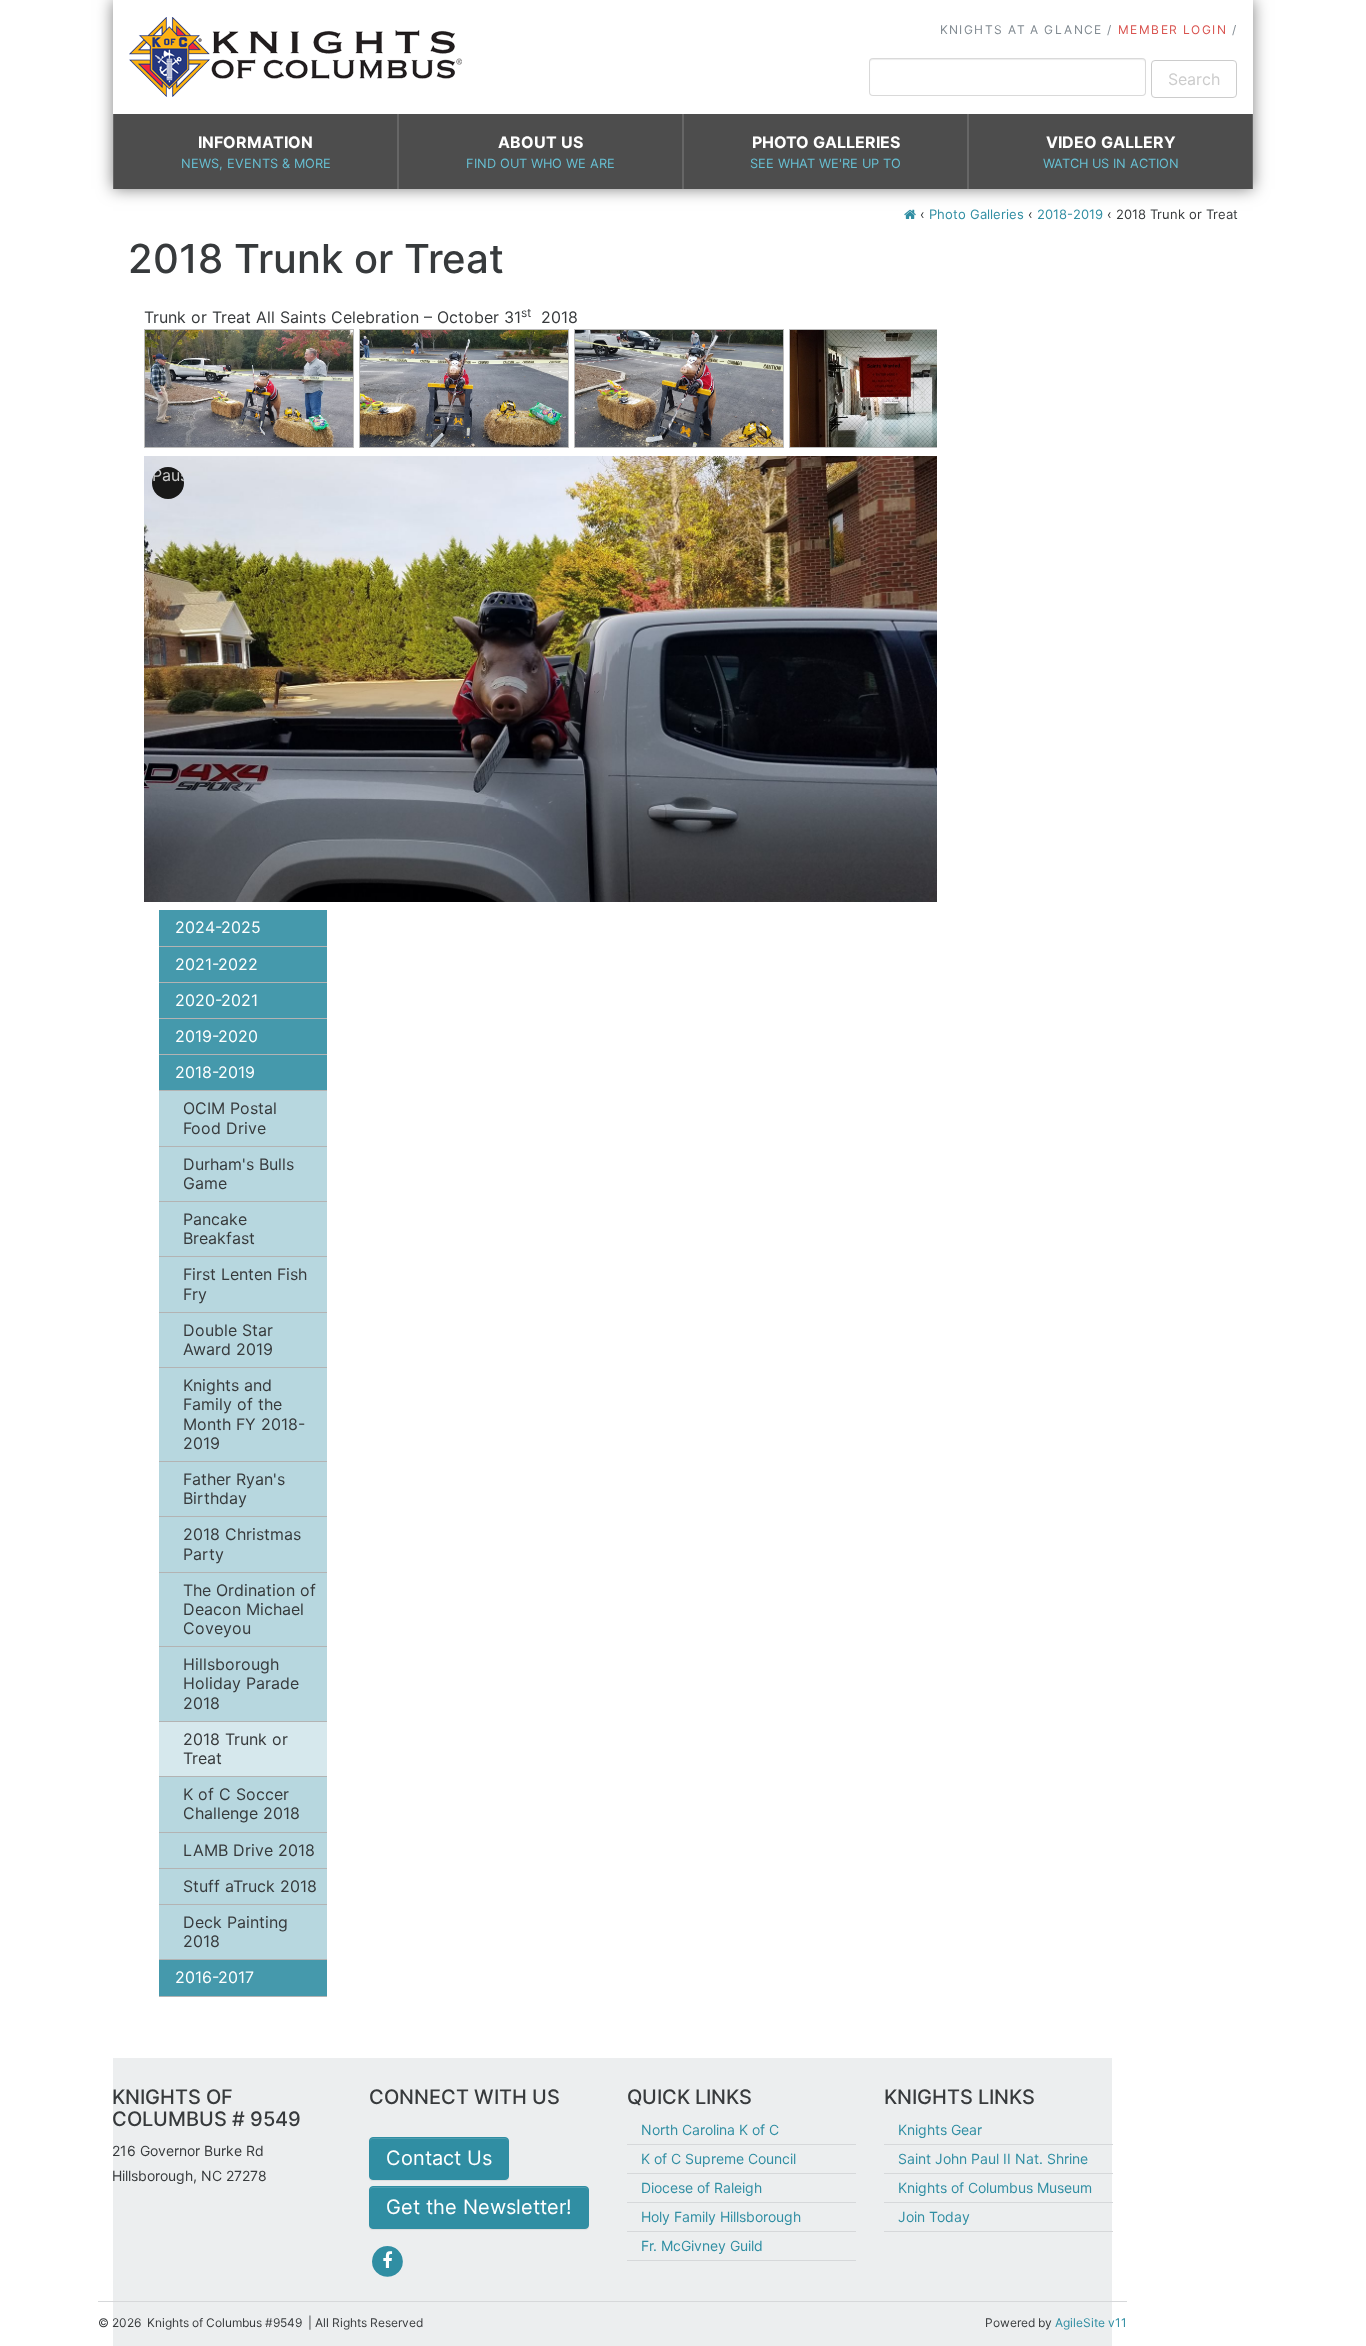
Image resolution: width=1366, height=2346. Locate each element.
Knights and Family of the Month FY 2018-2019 (244, 1414)
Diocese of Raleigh (701, 2187)
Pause (168, 475)
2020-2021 (216, 1000)
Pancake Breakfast (219, 1228)
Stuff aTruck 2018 (250, 1886)
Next (967, 381)
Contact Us (439, 2158)
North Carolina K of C (710, 2129)
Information (256, 151)
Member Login (1172, 29)
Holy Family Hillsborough (721, 2216)
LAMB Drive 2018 (249, 1850)
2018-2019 (1070, 214)
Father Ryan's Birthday (234, 1488)
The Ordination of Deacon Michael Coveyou (249, 1609)
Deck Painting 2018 (235, 1931)
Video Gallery (1111, 151)
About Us (540, 151)
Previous (114, 381)
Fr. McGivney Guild (702, 2245)
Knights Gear (940, 2129)
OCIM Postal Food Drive (230, 1117)
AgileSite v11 (1091, 2322)
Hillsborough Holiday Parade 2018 (241, 1683)
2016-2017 (214, 1977)
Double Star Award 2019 (228, 1339)
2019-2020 (216, 1036)
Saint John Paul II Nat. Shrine (993, 2158)
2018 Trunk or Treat (235, 1748)
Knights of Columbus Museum (995, 2187)
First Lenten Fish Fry (245, 1283)
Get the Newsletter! (479, 2207)
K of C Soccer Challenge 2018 (241, 1803)
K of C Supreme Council (718, 2158)
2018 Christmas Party (242, 1543)
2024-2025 (218, 927)
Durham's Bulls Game (238, 1173)
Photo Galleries (825, 151)
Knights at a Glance (1021, 29)
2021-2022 (216, 964)
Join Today (934, 2216)
